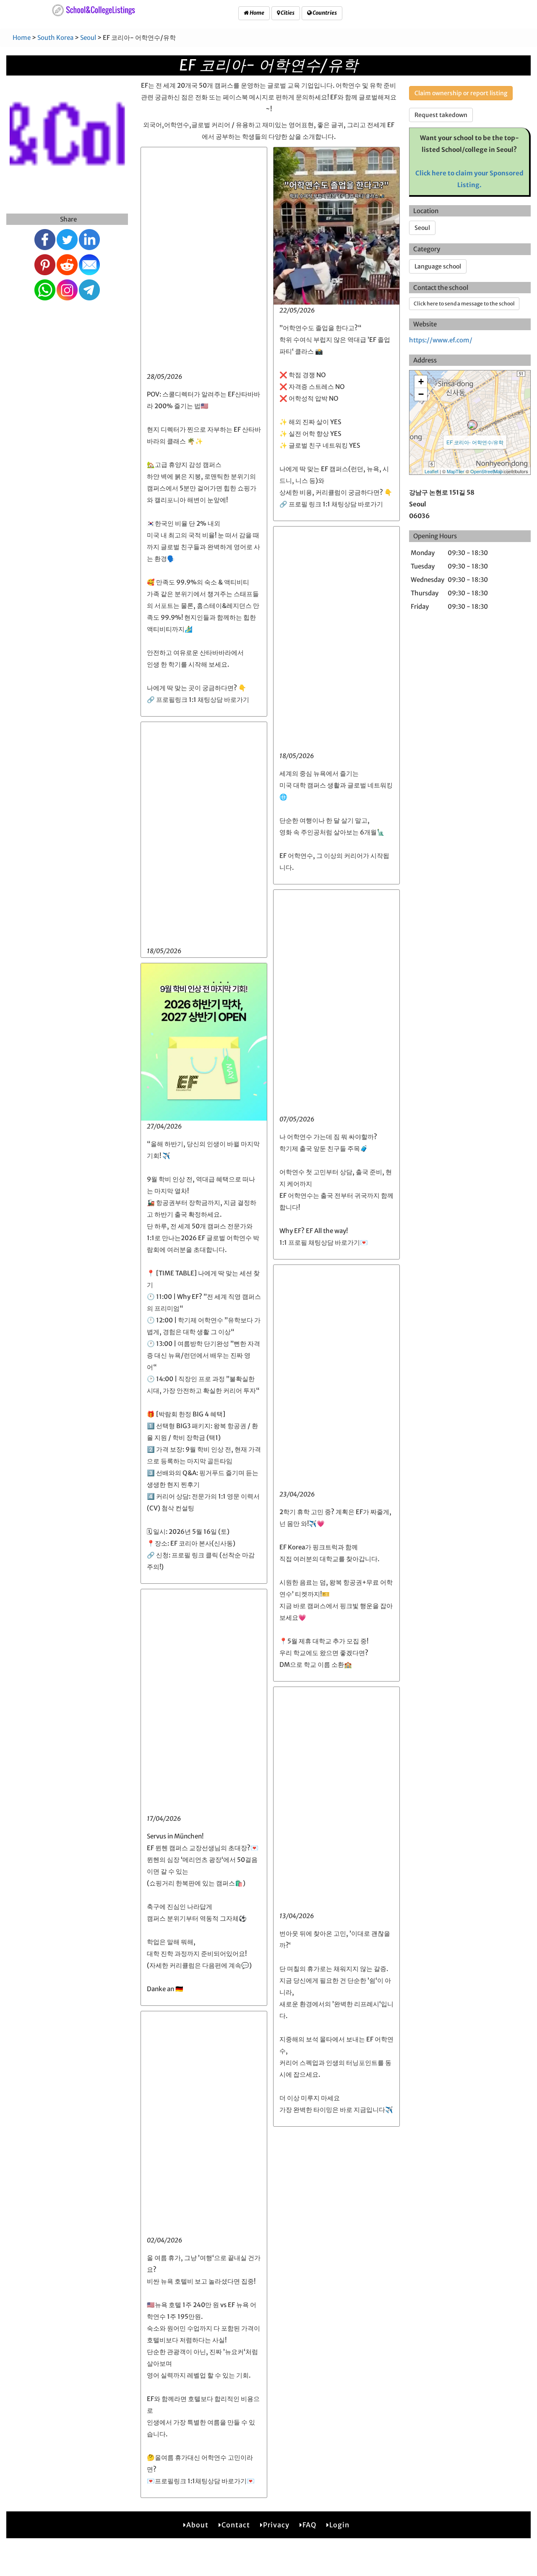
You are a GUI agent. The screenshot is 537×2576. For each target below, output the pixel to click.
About (197, 2525)
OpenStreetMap (486, 471)
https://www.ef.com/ (441, 340)
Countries (324, 13)
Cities (287, 13)
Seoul (88, 38)
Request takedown (441, 115)
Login (339, 2525)
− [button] (421, 394)
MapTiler (456, 471)
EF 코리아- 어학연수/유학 (475, 442)
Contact (236, 2525)
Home (257, 13)
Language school (438, 266)
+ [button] (421, 382)
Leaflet (431, 471)
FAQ (309, 2525)
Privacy (276, 2525)
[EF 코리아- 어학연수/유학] (472, 425)
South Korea (55, 38)
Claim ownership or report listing (461, 93)
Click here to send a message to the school (464, 304)
